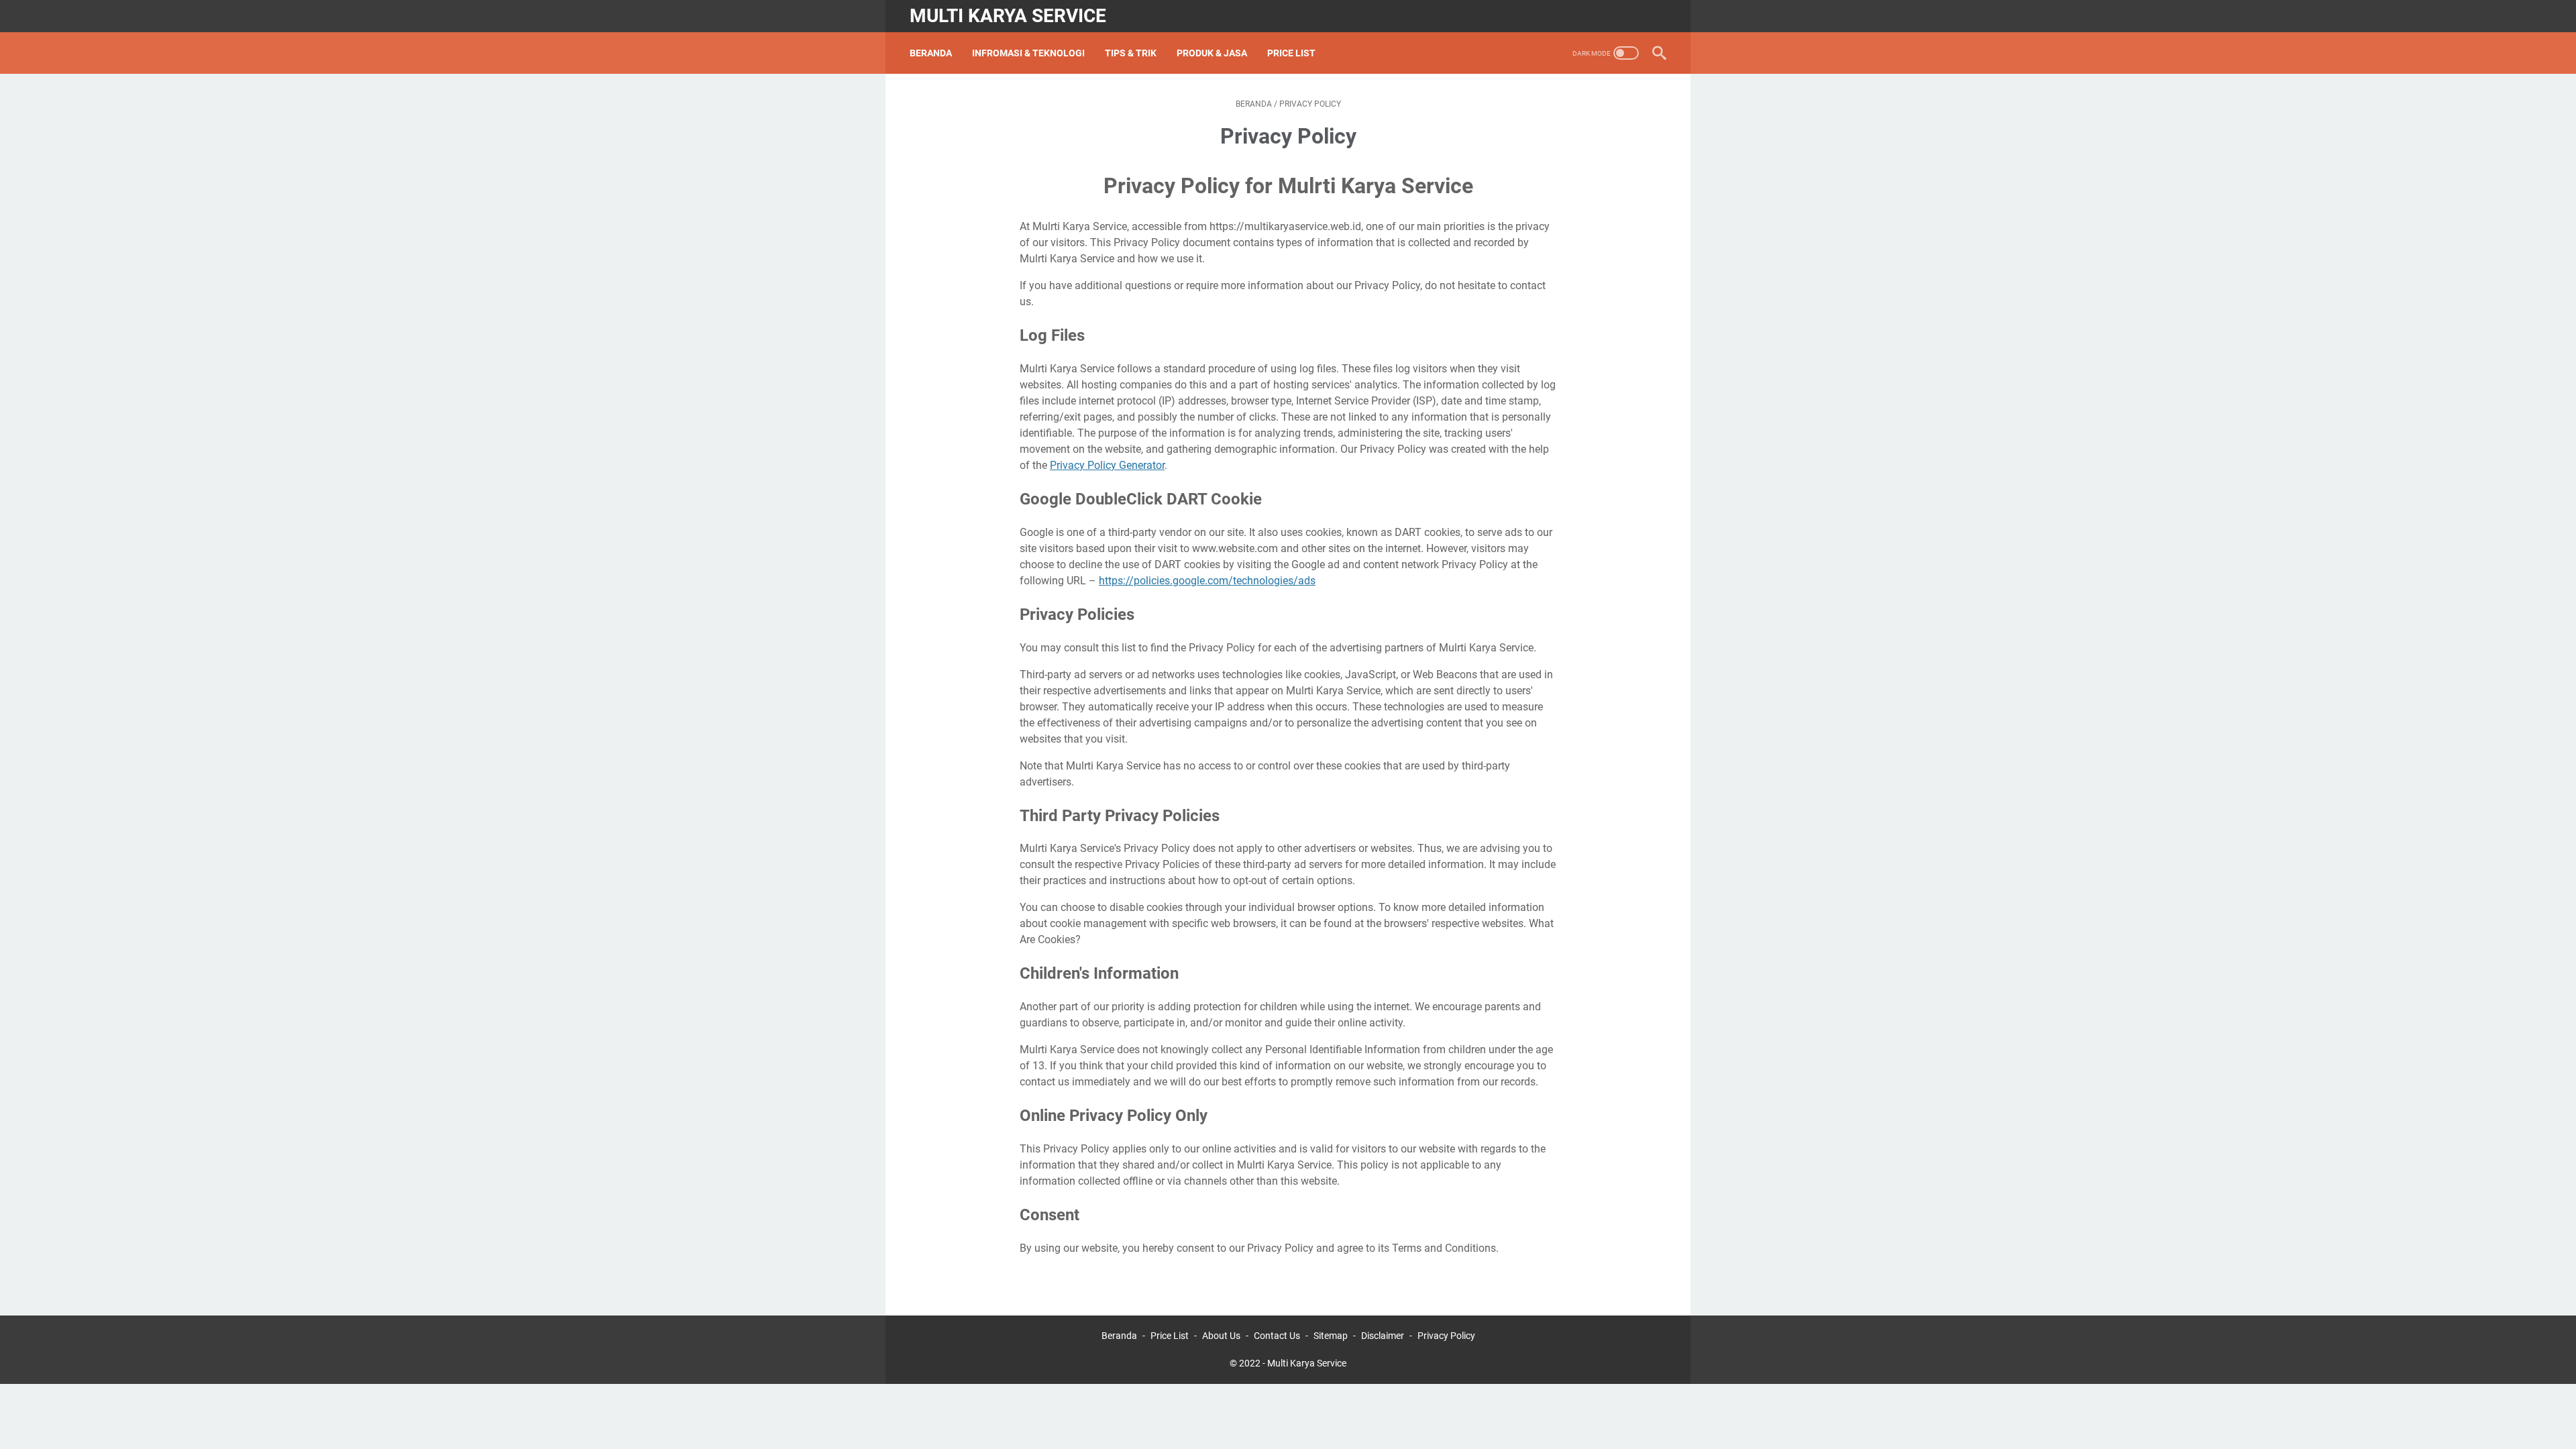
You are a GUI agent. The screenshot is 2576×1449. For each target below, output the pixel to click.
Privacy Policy (1446, 1336)
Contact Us (1277, 1336)
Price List (1291, 53)
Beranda (931, 53)
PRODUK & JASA (1212, 53)
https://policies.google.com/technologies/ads (1207, 581)
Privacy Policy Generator (1107, 465)
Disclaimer (1383, 1336)
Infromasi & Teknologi (1028, 53)
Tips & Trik (1131, 53)
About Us (1221, 1336)
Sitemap (1331, 1336)
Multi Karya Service (1008, 16)
